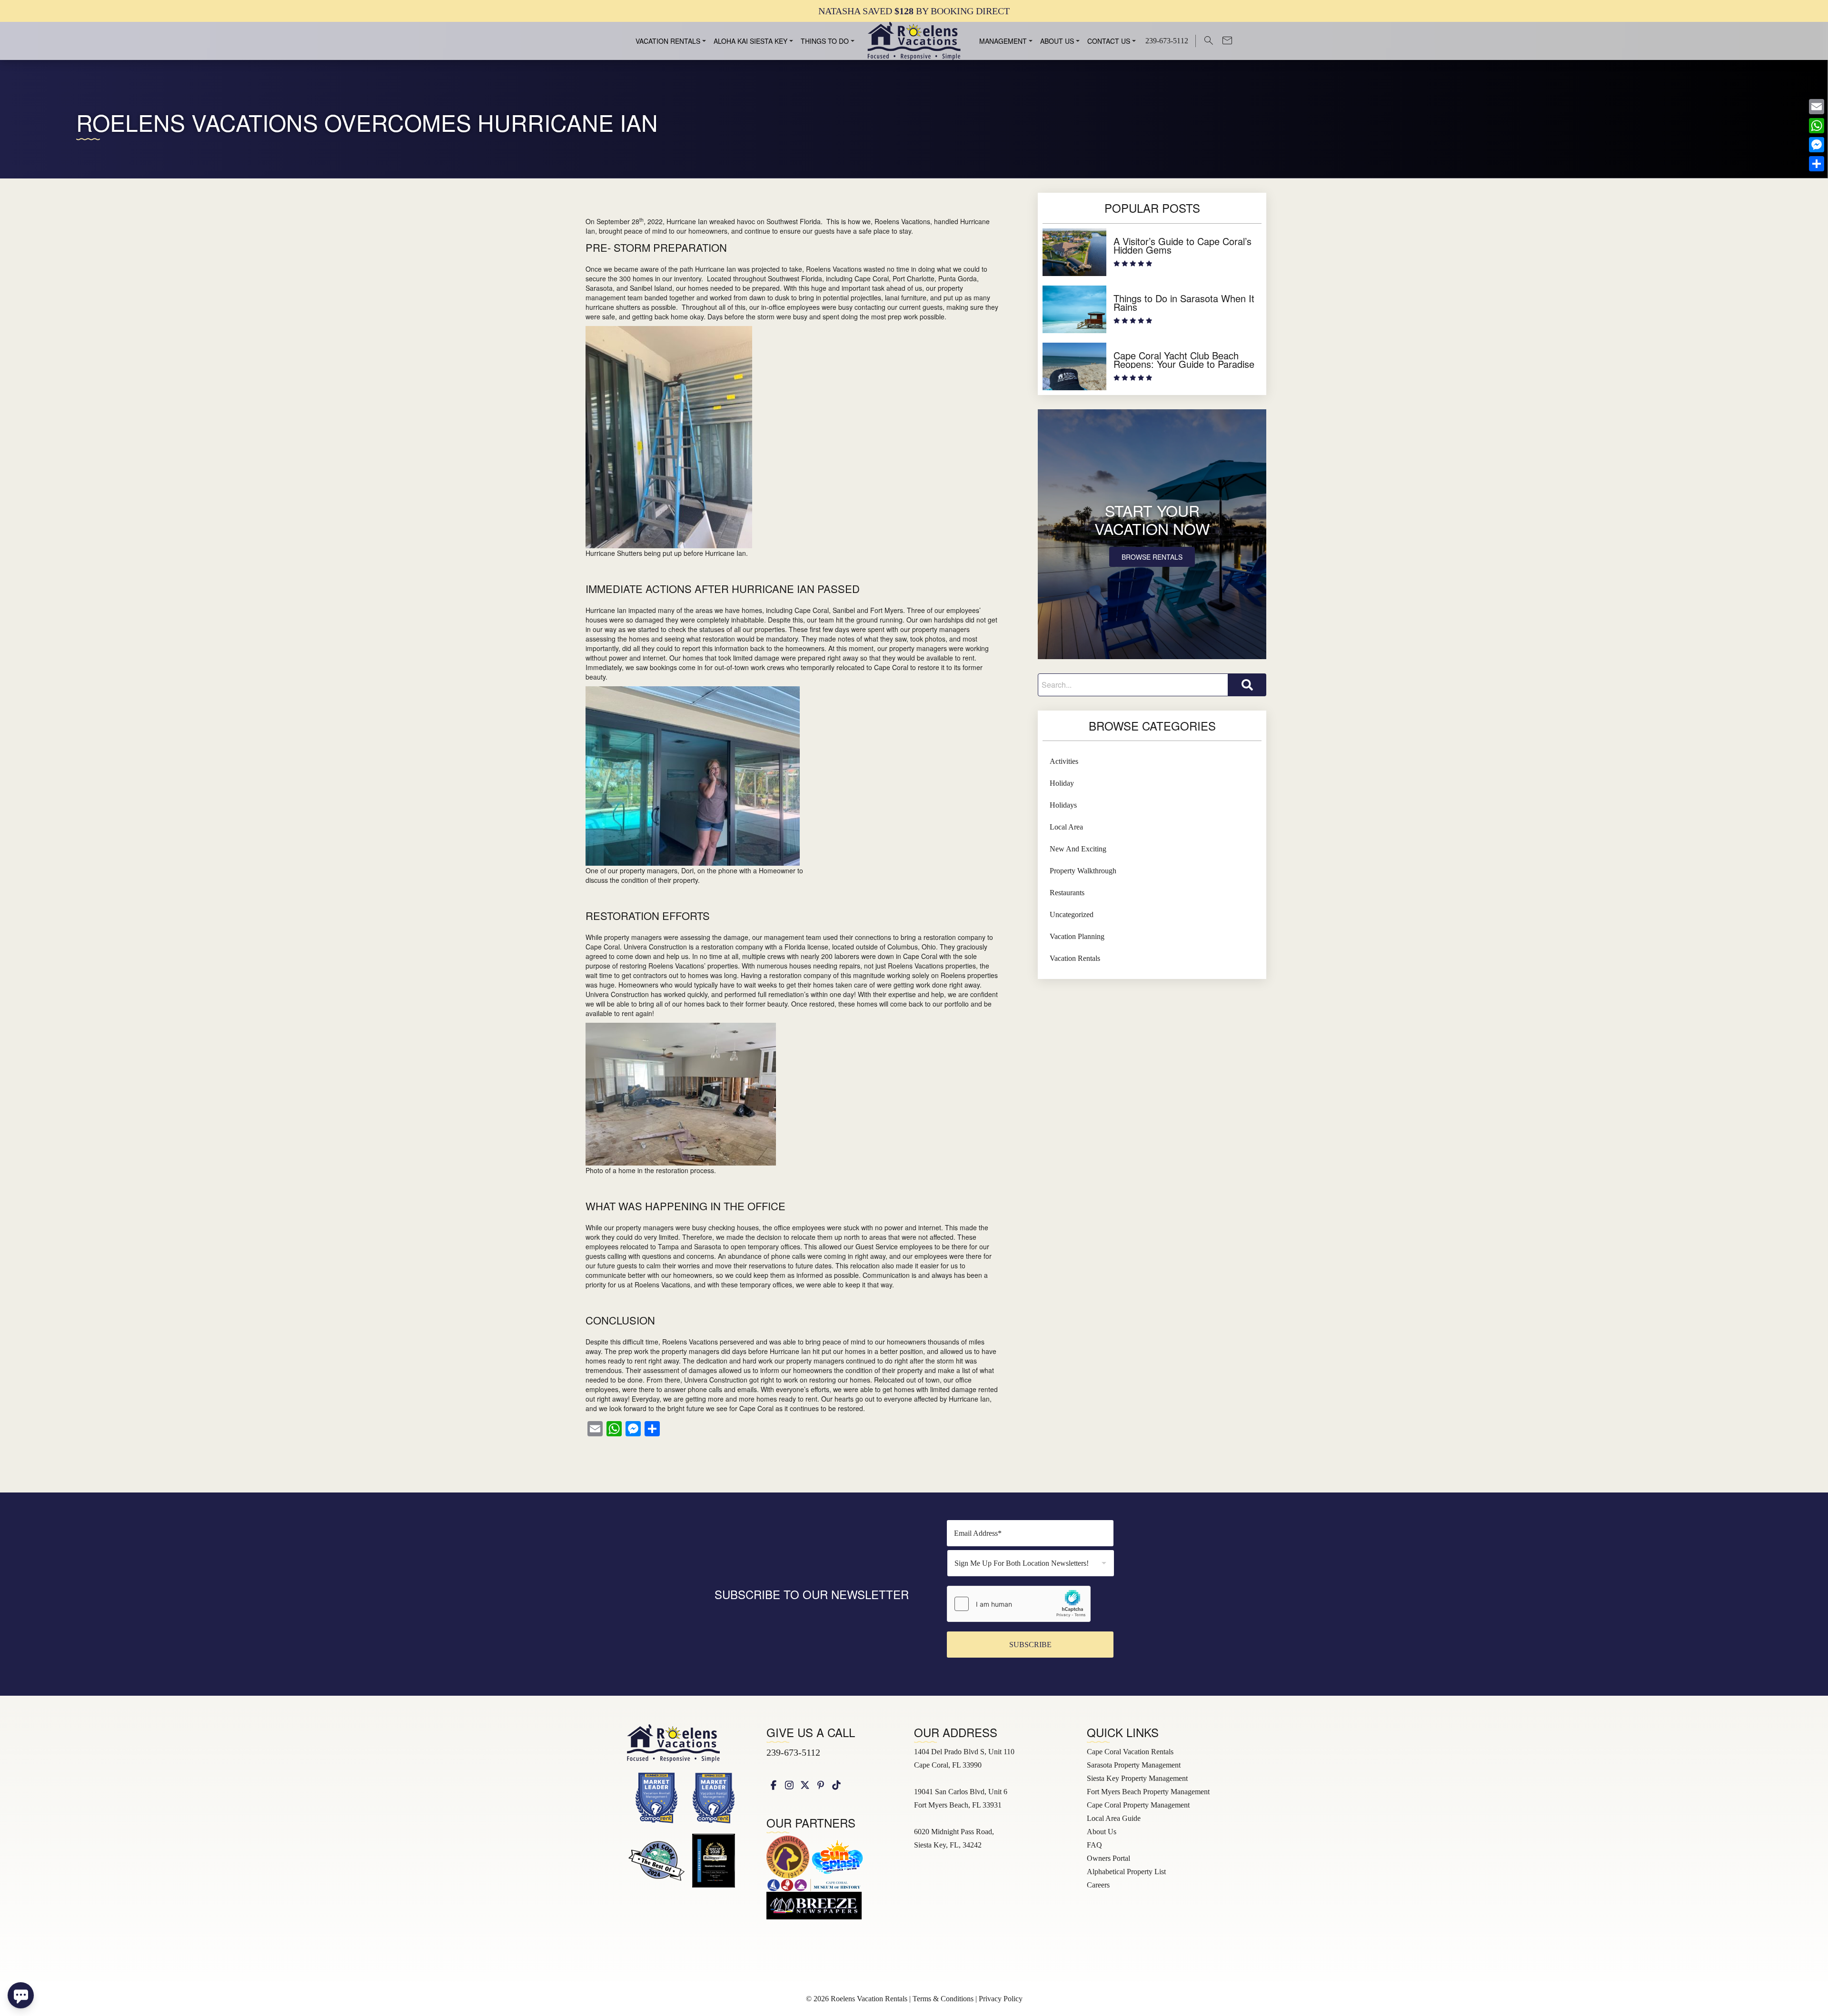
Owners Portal (1108, 1858)
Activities (1064, 761)
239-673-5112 (793, 1752)
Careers (1098, 1885)
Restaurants (1067, 893)
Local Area (1066, 827)
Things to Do (825, 41)
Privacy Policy (1001, 1999)
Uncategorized (1072, 914)
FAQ (1094, 1845)
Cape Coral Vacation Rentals (1130, 1752)
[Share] (1817, 164)
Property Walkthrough (1083, 871)
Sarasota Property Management (1134, 1765)
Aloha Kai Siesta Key (750, 41)
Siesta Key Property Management (1137, 1778)
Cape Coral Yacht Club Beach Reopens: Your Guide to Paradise (1184, 360)
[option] (914, 11)
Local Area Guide (1114, 1818)
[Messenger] (1817, 145)
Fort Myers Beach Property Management (1148, 1792)
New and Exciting (1078, 849)
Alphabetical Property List (1126, 1872)
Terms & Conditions (943, 1999)
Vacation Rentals (668, 41)
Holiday (1062, 783)
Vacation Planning (1077, 936)
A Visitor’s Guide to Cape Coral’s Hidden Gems (1182, 245)
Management (1003, 41)
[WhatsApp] (1817, 126)
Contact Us (1109, 41)
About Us (1057, 41)
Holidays (1063, 805)
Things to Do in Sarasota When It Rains (1184, 302)
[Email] (1817, 107)
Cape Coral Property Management (1138, 1805)
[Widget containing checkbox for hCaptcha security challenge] (1019, 1604)
